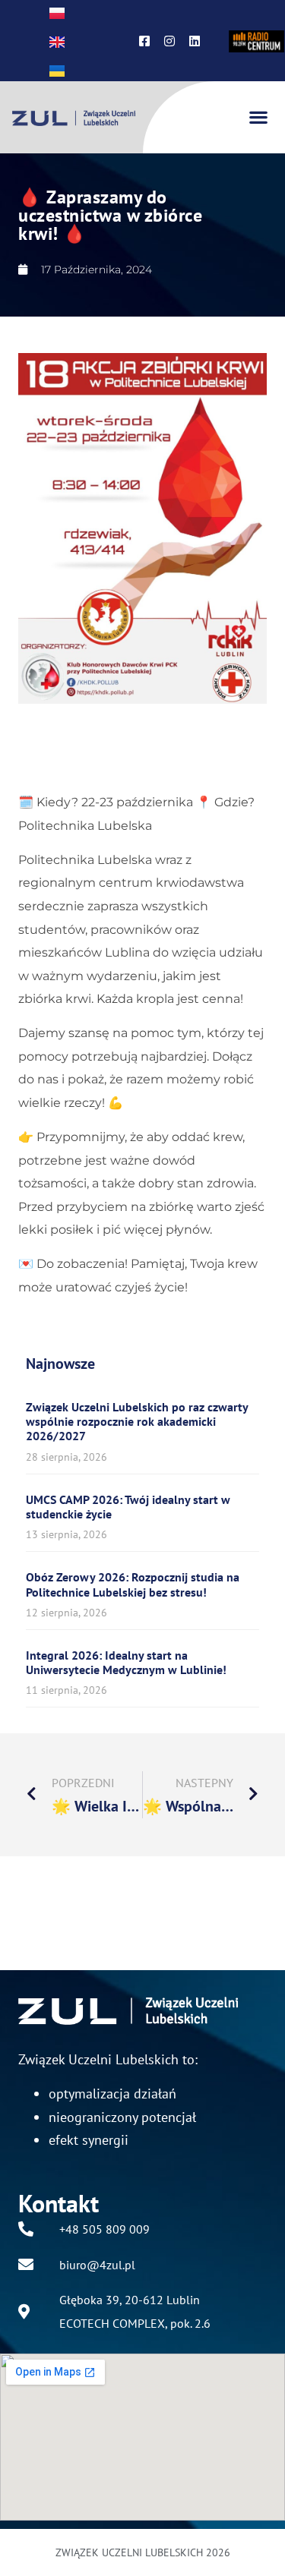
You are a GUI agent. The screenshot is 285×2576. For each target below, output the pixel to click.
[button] (258, 117)
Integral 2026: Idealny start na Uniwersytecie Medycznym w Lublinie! (126, 1662)
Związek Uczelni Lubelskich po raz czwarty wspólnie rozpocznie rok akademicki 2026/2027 (137, 1421)
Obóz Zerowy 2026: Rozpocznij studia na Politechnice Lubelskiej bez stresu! (133, 1584)
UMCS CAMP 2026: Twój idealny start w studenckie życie (128, 1507)
